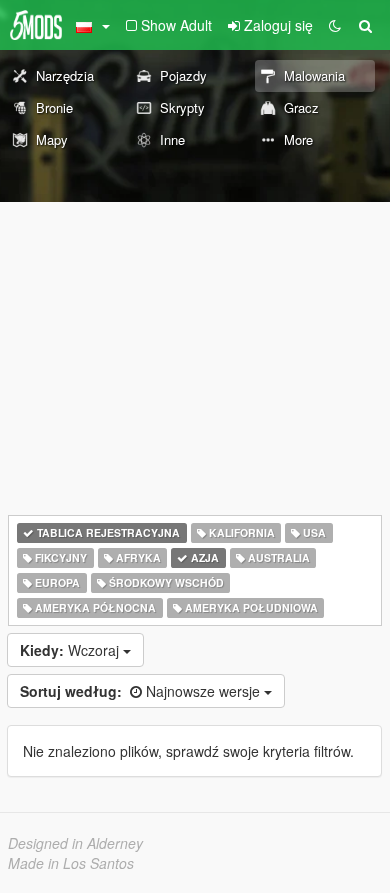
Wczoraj (71, 650)
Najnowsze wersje (142, 691)
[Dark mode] (335, 25)
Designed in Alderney (75, 843)
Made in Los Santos (71, 863)
